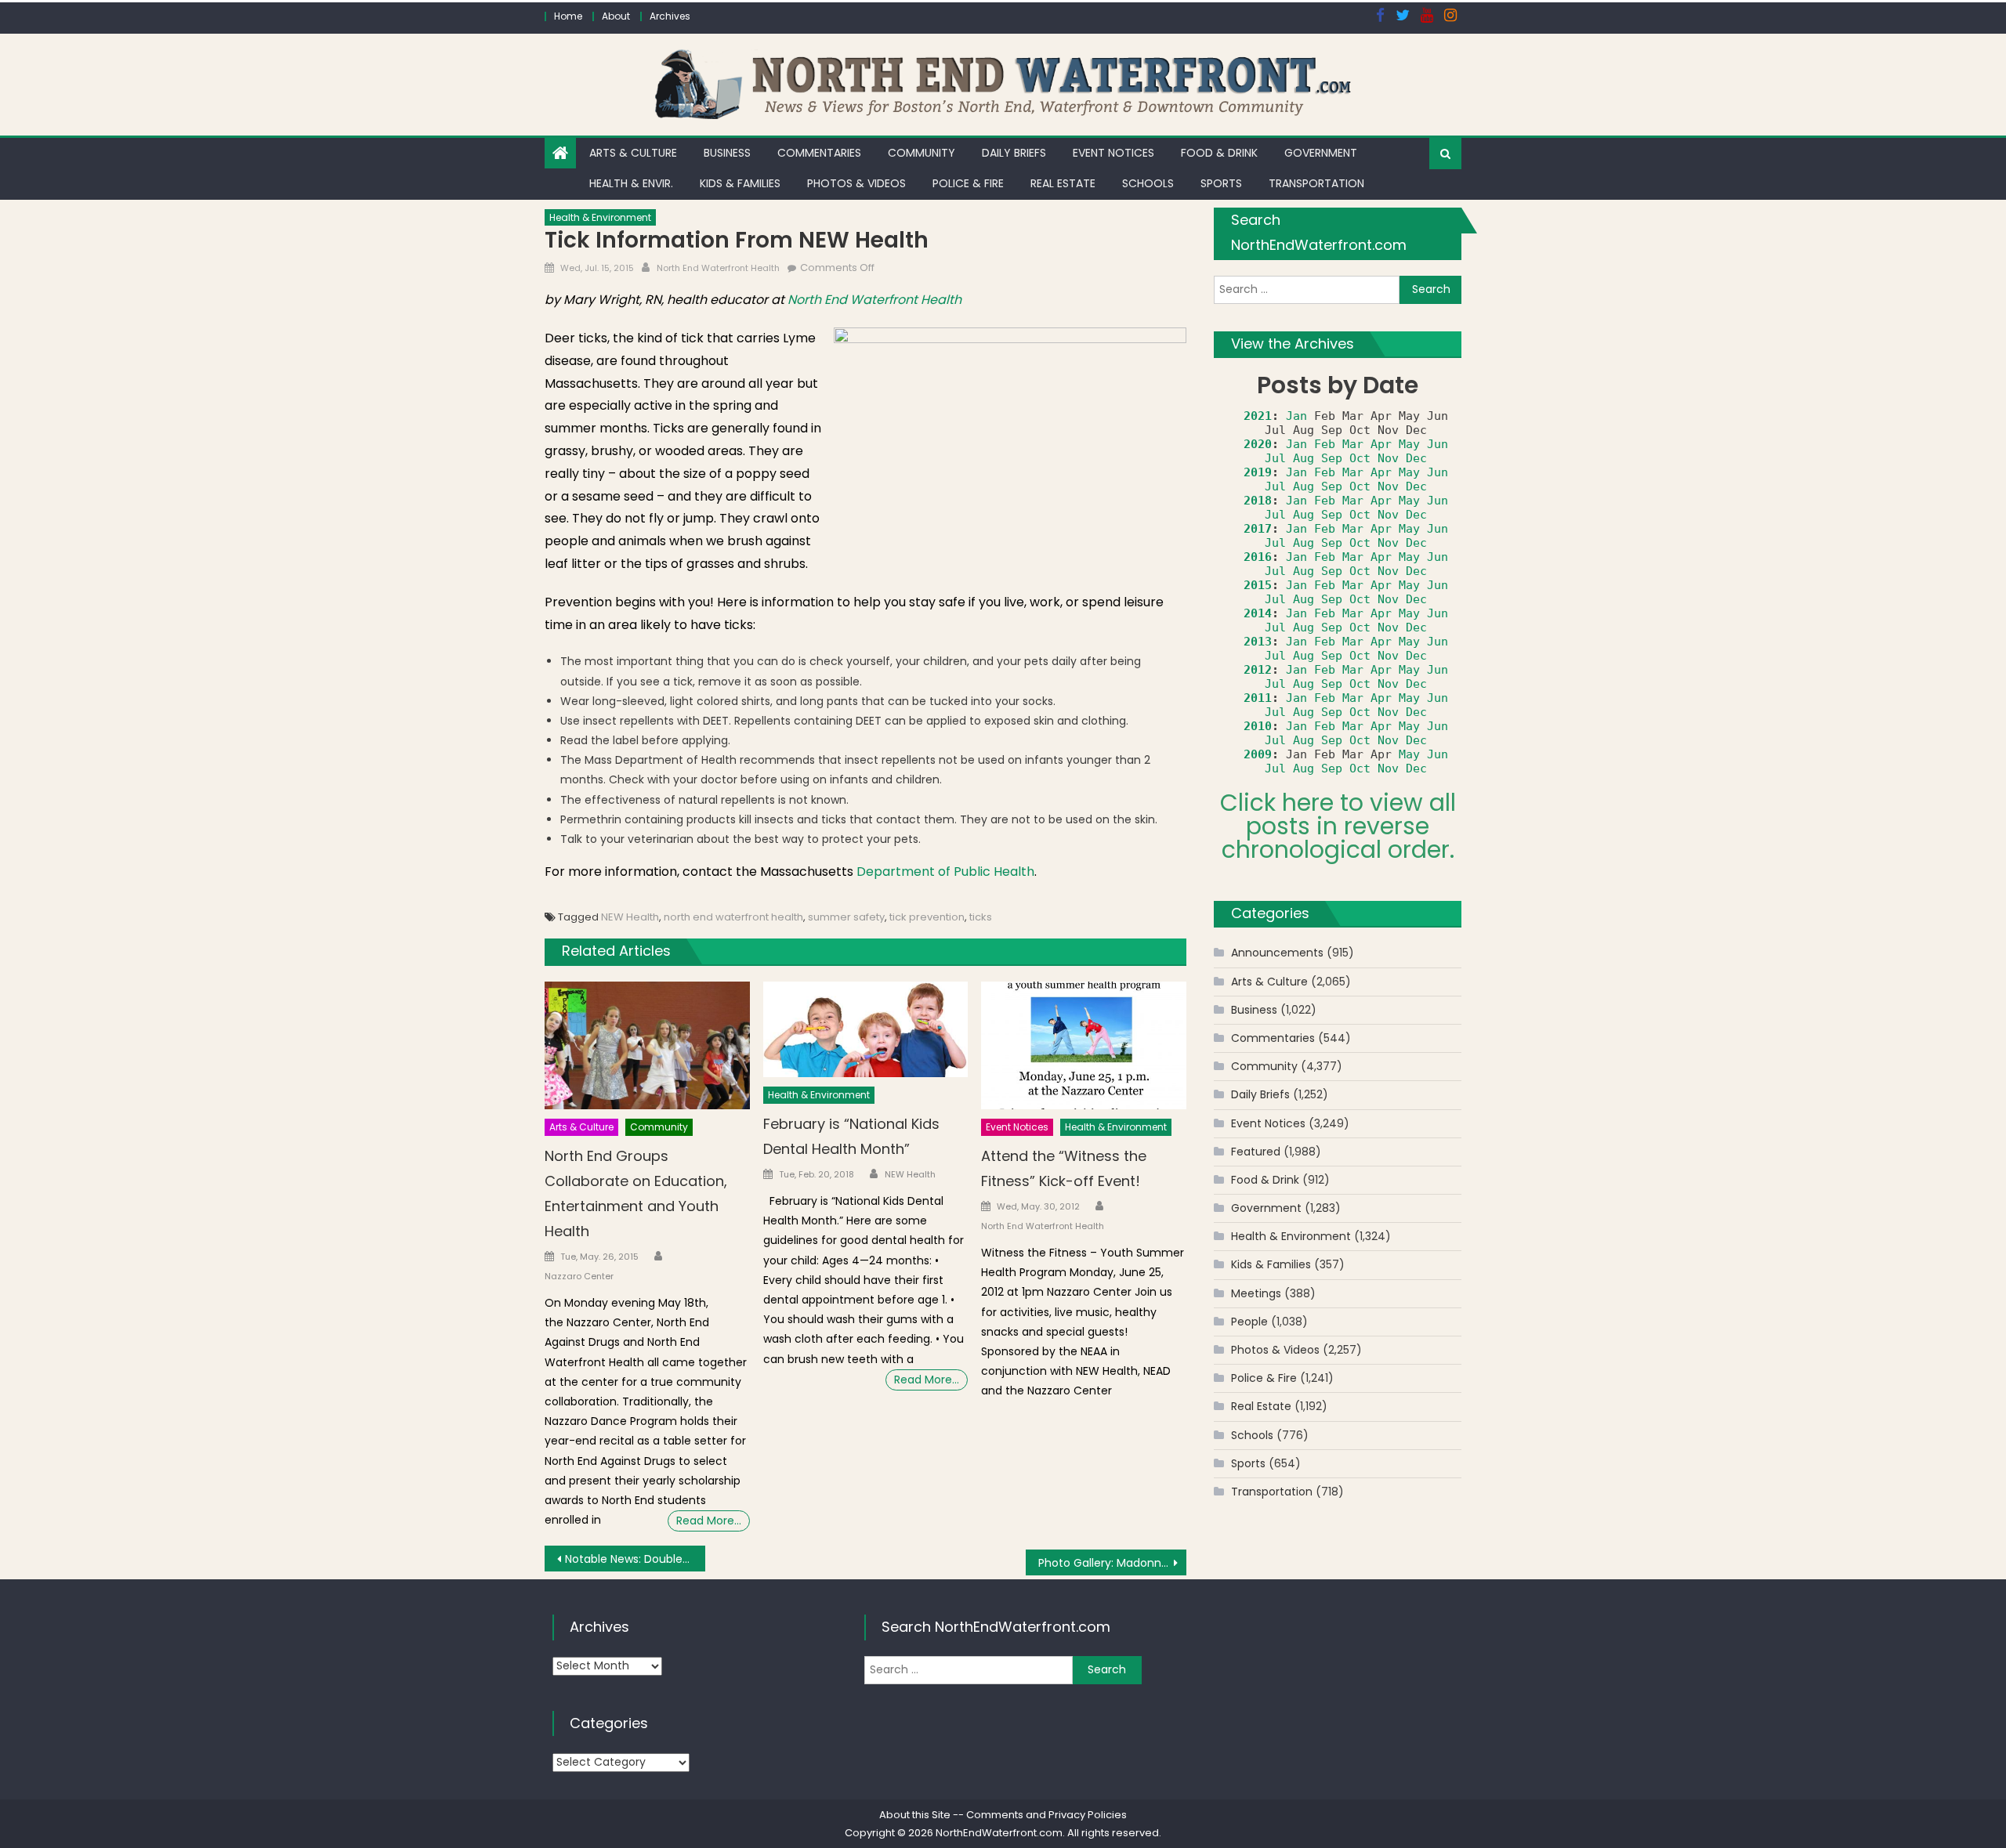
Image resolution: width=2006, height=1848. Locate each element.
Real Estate (1063, 183)
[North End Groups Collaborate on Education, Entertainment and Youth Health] (647, 1046)
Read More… (709, 1521)
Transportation (1316, 183)
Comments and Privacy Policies (1046, 1815)
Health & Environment (600, 217)
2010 (1258, 726)
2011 (1258, 698)
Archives (670, 16)
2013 (1258, 642)
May (1409, 444)
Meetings (1256, 1293)
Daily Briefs (1014, 153)
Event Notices (1113, 153)
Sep (1332, 458)
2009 (1258, 754)
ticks (981, 917)
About (616, 16)
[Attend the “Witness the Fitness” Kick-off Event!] (1084, 1046)
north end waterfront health (733, 917)
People (1249, 1322)
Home (568, 16)
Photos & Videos (856, 183)
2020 (1258, 444)
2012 (1258, 670)
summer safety (846, 917)
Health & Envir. (631, 183)
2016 (1258, 557)
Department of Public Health (945, 872)
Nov (1388, 458)
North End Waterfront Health (718, 268)
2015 (1258, 585)
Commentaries (819, 153)
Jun (1438, 444)
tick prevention (927, 917)
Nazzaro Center (579, 1276)
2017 (1258, 529)
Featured (1256, 1152)
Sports (1221, 183)
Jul (1275, 458)
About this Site (915, 1815)
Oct (1360, 458)
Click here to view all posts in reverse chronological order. (1338, 826)
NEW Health (630, 917)
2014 (1258, 613)
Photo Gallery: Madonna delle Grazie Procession (1112, 1563)
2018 (1258, 501)
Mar (1353, 444)
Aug (1304, 458)
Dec (1416, 458)
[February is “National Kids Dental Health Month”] (866, 1030)
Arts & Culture (633, 153)
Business (727, 153)
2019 (1258, 472)
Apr (1381, 444)
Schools (1148, 183)
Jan (1296, 416)
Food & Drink (1219, 153)
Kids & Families (740, 183)
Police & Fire (968, 183)
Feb (1325, 444)
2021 (1258, 416)
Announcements (1277, 953)
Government (1321, 153)
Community (922, 153)
